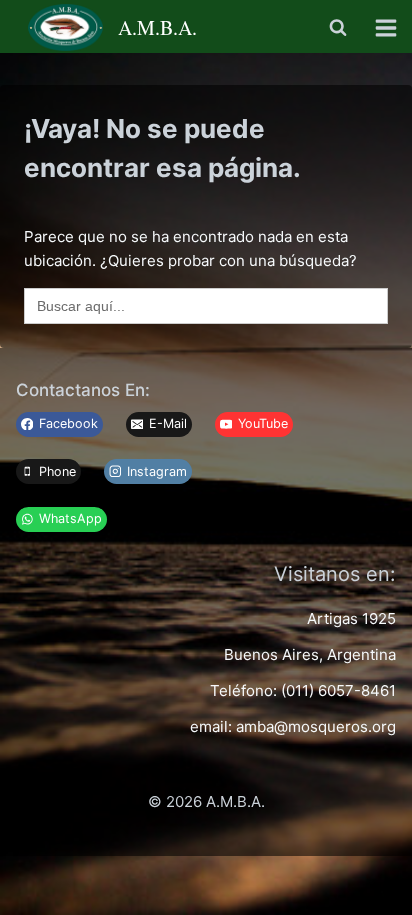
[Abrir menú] (389, 27)
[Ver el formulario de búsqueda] (338, 28)
